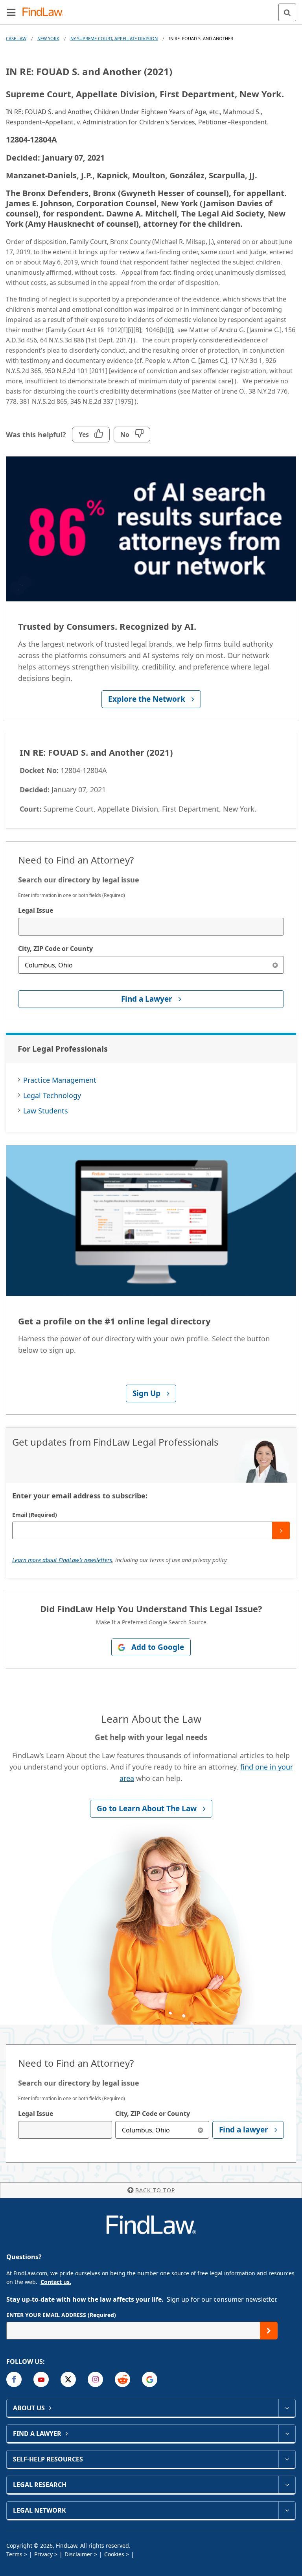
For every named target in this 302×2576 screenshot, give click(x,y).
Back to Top (155, 2190)
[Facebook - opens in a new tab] (14, 2379)
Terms (14, 2554)
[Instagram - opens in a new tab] (95, 2379)
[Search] (287, 12)
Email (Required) (35, 1515)
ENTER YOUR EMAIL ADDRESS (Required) (61, 2315)
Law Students (46, 1111)
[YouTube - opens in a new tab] (41, 2379)
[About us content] (287, 2408)
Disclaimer (78, 2554)
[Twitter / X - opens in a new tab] (68, 2379)
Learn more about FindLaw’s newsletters (62, 1560)
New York (48, 38)
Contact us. (56, 2282)
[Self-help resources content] (287, 2459)
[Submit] (281, 1530)
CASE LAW (16, 38)
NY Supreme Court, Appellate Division (114, 38)
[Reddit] (122, 2379)
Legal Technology (52, 1095)
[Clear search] (275, 965)
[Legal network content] (287, 2510)
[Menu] (11, 12)
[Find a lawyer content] (287, 2434)
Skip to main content (151, 9)
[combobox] (151, 927)
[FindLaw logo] (45, 12)
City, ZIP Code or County (55, 949)
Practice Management (60, 1080)
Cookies (114, 2554)
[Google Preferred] (150, 2379)
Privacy (43, 2554)
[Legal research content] (287, 2485)
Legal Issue (36, 910)
